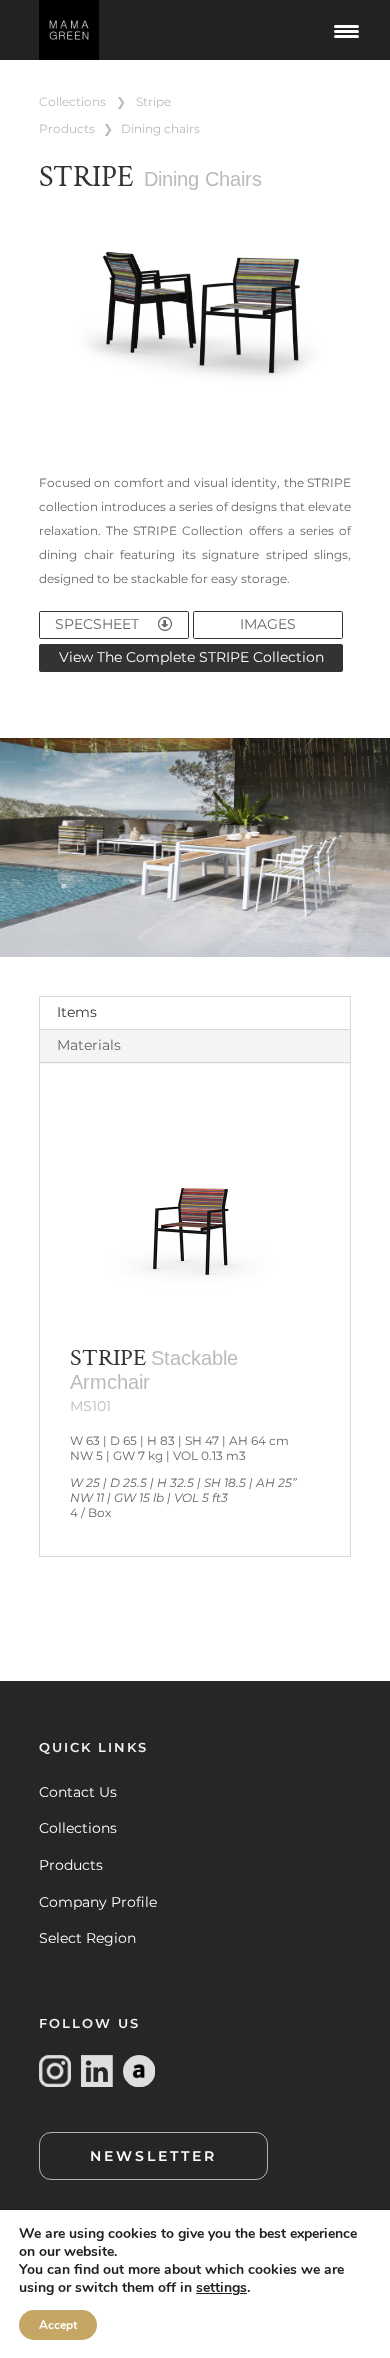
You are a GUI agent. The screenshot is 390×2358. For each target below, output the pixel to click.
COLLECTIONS (72, 101)
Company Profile (98, 1902)
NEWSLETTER (153, 2156)
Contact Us (78, 1792)
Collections (78, 1828)
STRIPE (153, 101)
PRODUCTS (67, 128)
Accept (58, 2325)
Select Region (87, 1938)
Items (77, 1012)
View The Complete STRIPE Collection (191, 657)
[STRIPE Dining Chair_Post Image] (195, 410)
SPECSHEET (99, 624)
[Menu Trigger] (347, 30)
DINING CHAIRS (160, 128)
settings (221, 2288)
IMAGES (268, 624)
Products (71, 1865)
